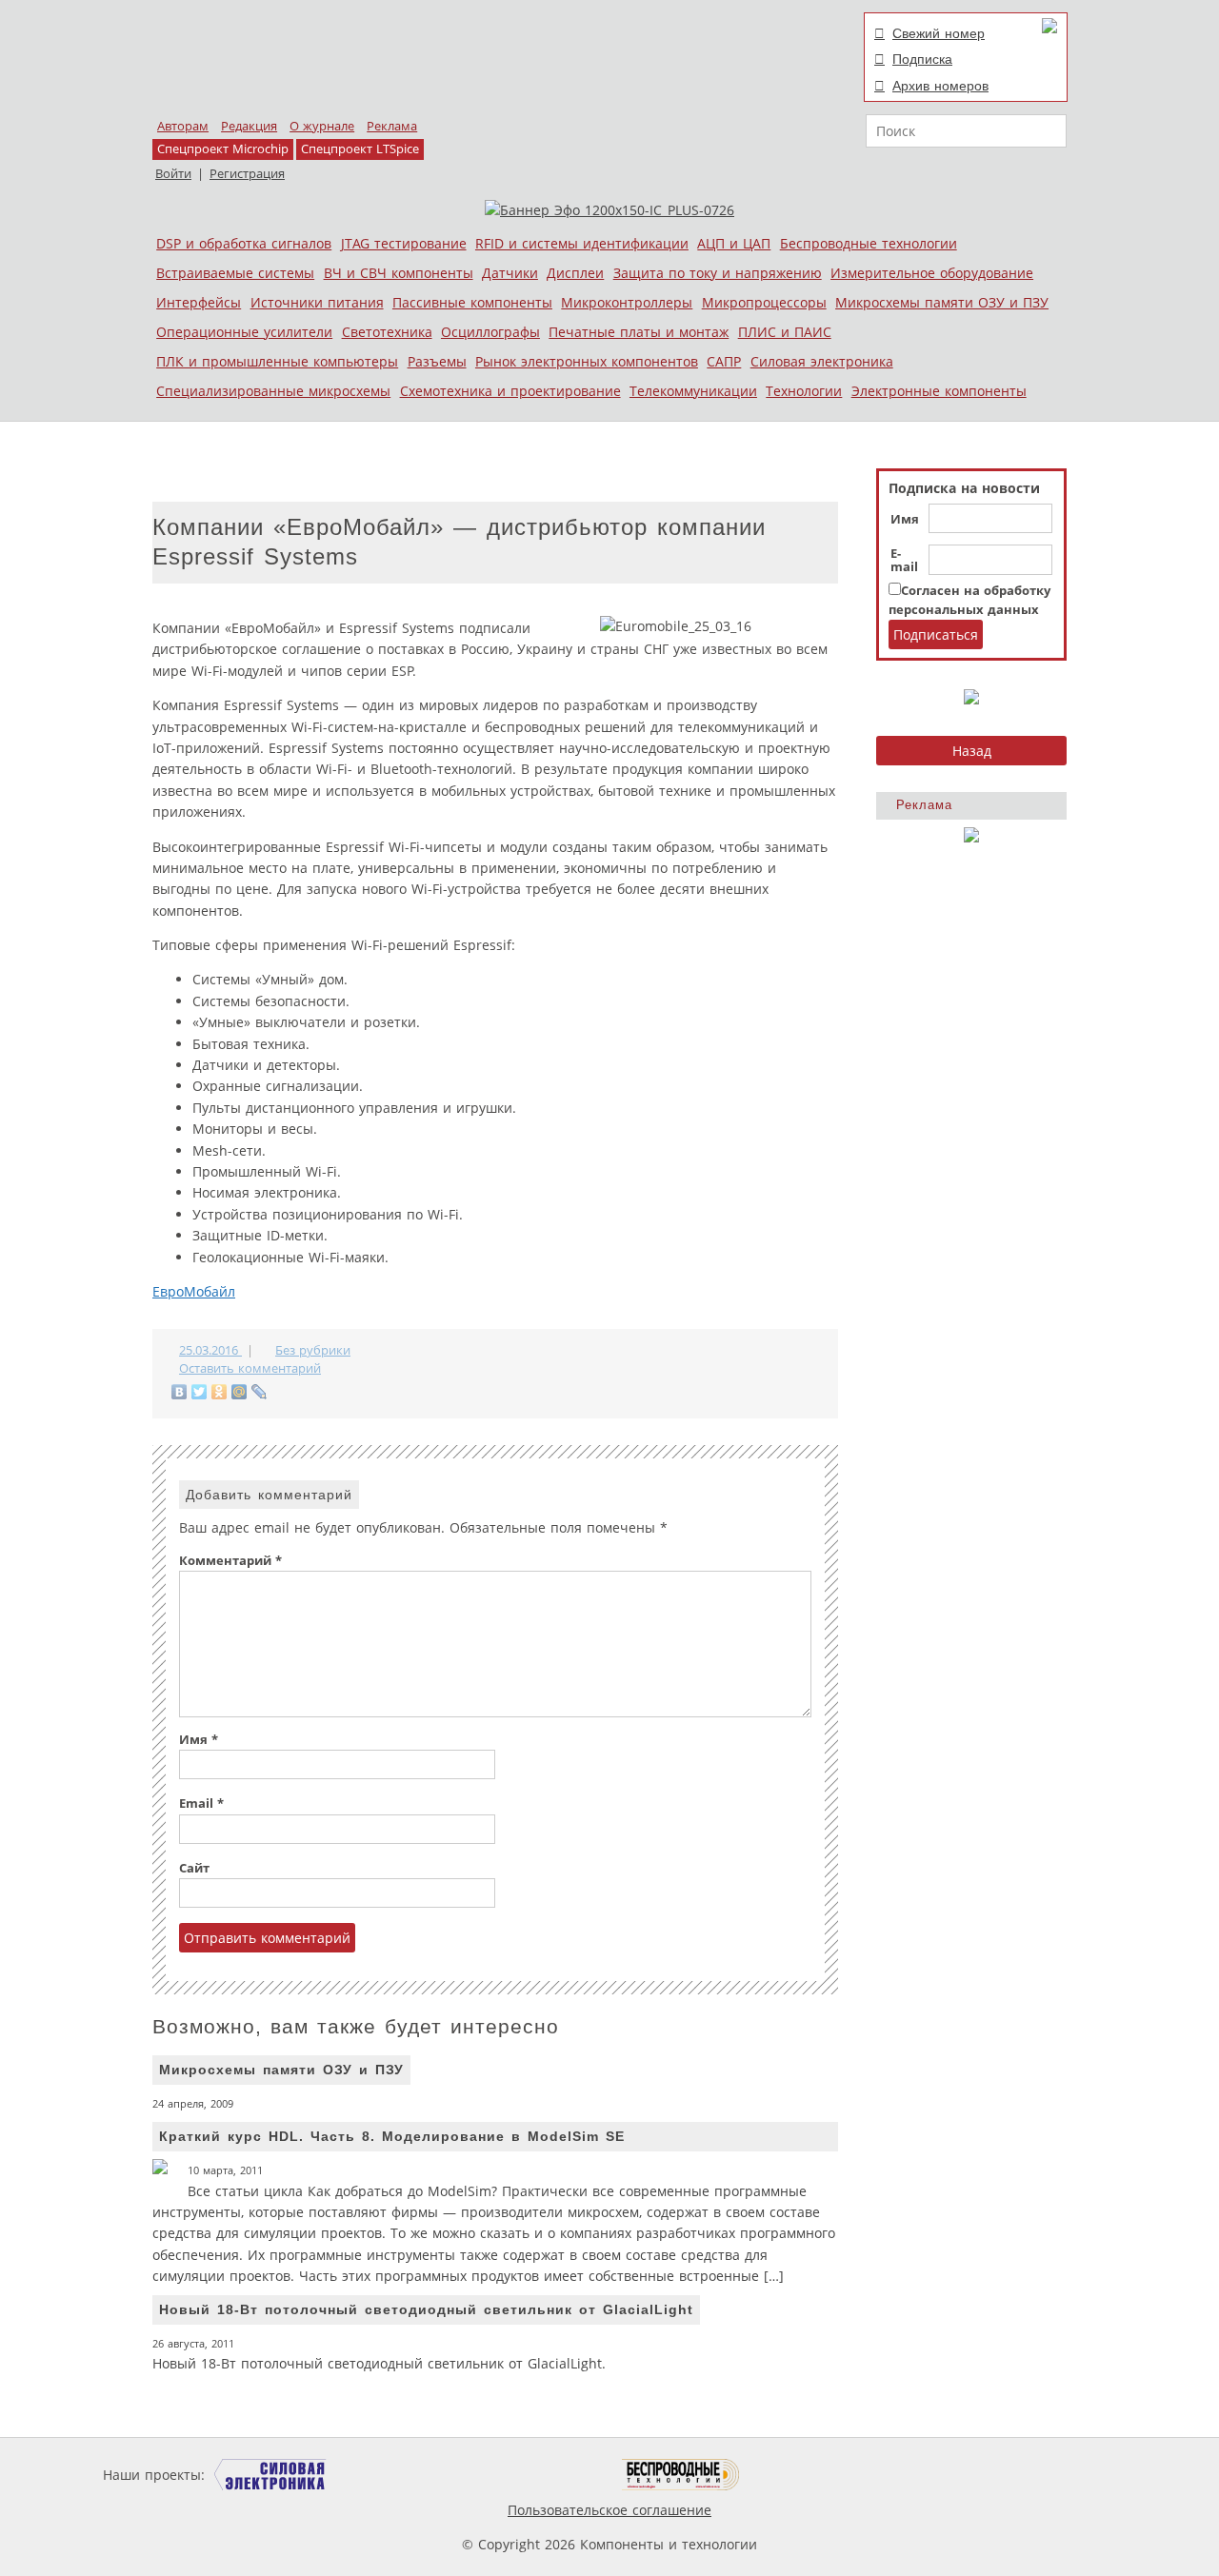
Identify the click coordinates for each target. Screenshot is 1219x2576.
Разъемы (437, 361)
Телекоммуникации (693, 391)
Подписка (922, 59)
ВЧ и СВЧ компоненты (399, 273)
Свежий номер (939, 33)
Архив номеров (940, 86)
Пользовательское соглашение (609, 2510)
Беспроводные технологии (869, 243)
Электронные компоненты (939, 391)
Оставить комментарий (250, 1368)
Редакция (249, 126)
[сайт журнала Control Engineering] (808, 2475)
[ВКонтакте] (180, 1392)
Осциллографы (490, 332)
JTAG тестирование (404, 243)
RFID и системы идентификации (582, 243)
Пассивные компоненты (472, 302)
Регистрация (247, 174)
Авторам (183, 126)
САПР (724, 361)
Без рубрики (313, 1350)
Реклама (392, 126)
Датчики (510, 273)
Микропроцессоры (764, 302)
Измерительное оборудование (932, 273)
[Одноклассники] (220, 1392)
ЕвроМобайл (194, 1291)
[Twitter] (200, 1392)
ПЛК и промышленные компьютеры (277, 361)
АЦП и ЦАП (734, 243)
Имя (905, 520)
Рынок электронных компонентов (587, 361)
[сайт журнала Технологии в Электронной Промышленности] (392, 2475)
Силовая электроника (822, 361)
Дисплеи (575, 273)
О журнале (322, 126)
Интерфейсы (199, 302)
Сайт (194, 1868)
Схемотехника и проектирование (510, 391)
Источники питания (317, 302)
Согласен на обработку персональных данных (969, 600)
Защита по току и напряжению (718, 273)
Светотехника (387, 332)
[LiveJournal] (260, 1392)
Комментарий (230, 1561)
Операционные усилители (244, 332)
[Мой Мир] (240, 1392)
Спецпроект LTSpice (360, 149)
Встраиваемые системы (235, 273)
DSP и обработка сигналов (244, 243)
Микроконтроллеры (627, 302)
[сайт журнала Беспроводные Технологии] (681, 2475)
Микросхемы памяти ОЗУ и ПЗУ (942, 302)
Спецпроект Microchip (223, 149)
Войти (173, 174)
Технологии (804, 391)
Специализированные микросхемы (273, 391)
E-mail (904, 561)
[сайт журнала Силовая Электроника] (270, 2475)
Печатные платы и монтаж (639, 332)
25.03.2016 (210, 1350)
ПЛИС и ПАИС (785, 332)
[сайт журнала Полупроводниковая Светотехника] (532, 2475)
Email (201, 1803)
